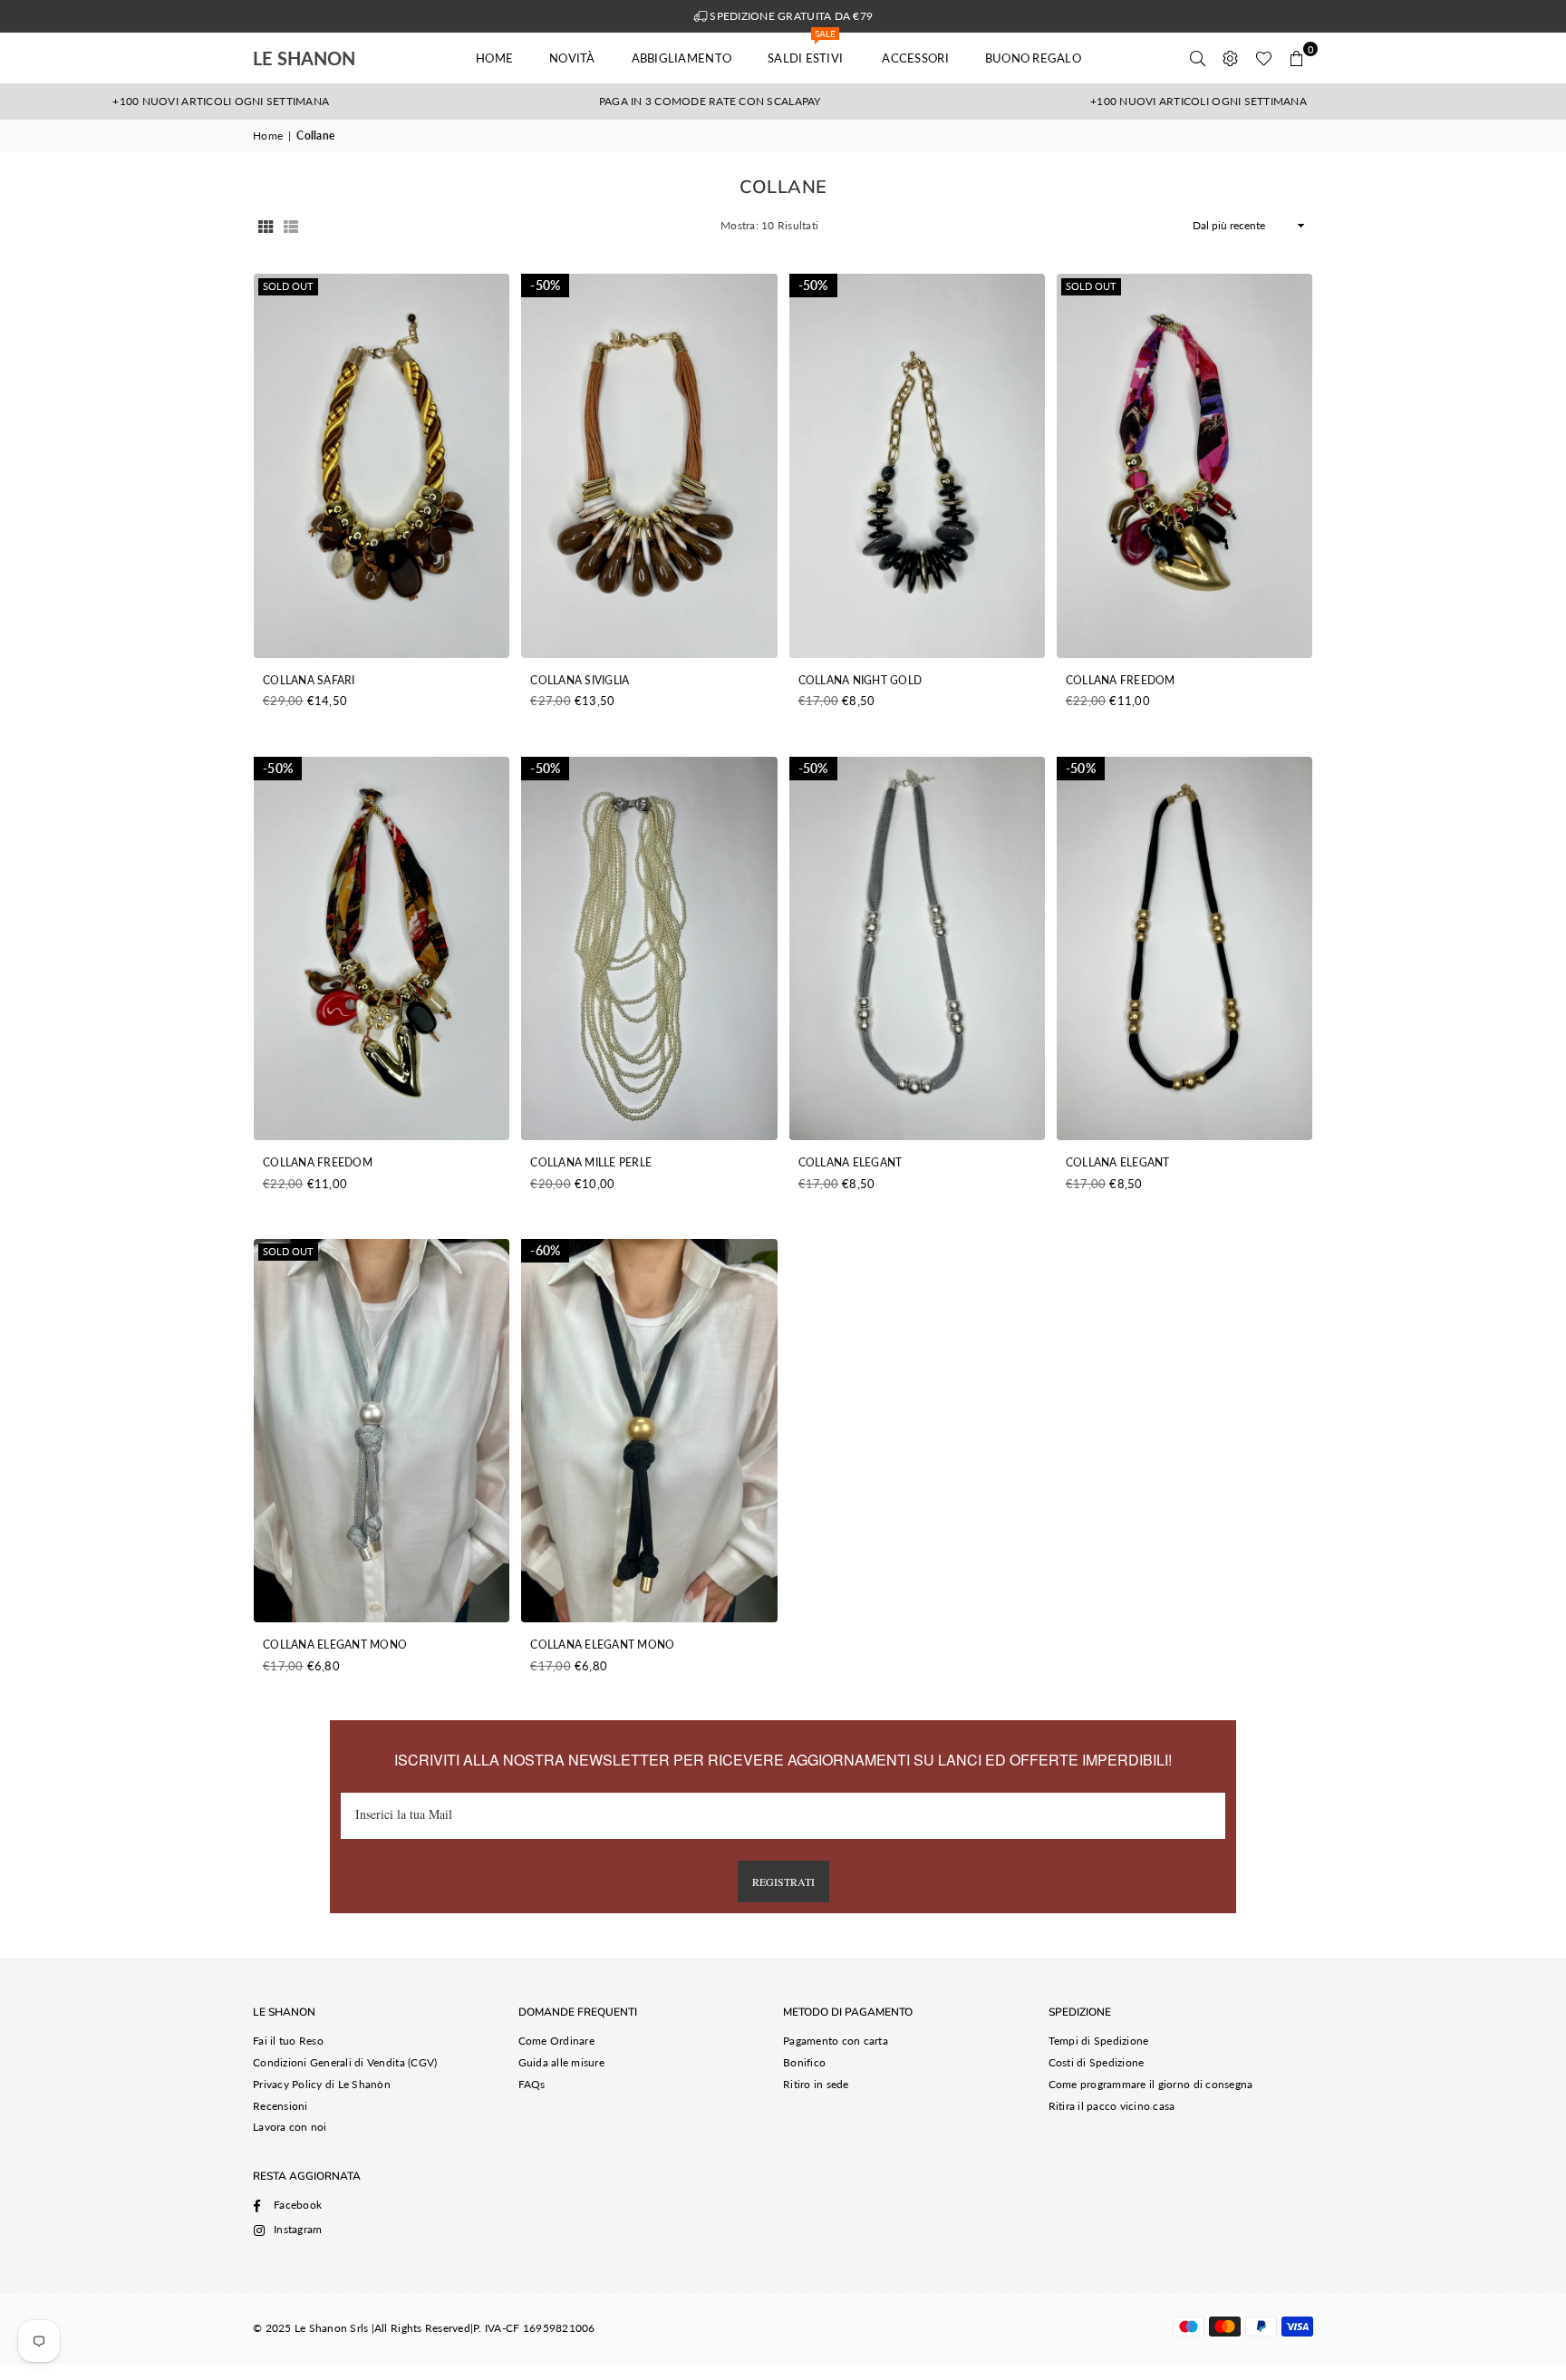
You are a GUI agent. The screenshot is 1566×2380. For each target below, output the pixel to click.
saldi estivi (807, 49)
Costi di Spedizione (1097, 2062)
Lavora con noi (290, 2127)
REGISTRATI (783, 1882)
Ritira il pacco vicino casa (1112, 2106)
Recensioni (280, 2106)
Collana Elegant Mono (335, 1645)
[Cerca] (1198, 58)
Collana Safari (309, 680)
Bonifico (804, 2062)
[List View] (291, 226)
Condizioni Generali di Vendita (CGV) (345, 2062)
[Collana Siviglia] (649, 465)
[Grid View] (266, 226)
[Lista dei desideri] (1264, 58)
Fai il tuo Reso (288, 2041)
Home (494, 58)
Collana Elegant (851, 1162)
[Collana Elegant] (917, 948)
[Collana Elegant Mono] (382, 1431)
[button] (1297, 58)
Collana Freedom (1121, 680)
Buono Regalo (1033, 58)
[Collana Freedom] (1184, 465)
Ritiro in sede (816, 2084)
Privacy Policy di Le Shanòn (322, 2084)
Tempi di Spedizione (1099, 2041)
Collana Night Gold (860, 680)
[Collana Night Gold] (917, 465)
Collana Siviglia (580, 680)
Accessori (915, 58)
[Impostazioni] (1231, 58)
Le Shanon (330, 58)
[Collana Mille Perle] (649, 948)
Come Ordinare (556, 2041)
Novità (572, 58)
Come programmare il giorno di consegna (1151, 2084)
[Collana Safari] (382, 465)
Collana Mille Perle (591, 1162)
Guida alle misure (561, 2062)
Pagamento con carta (836, 2041)
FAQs (532, 2084)
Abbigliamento (681, 58)
